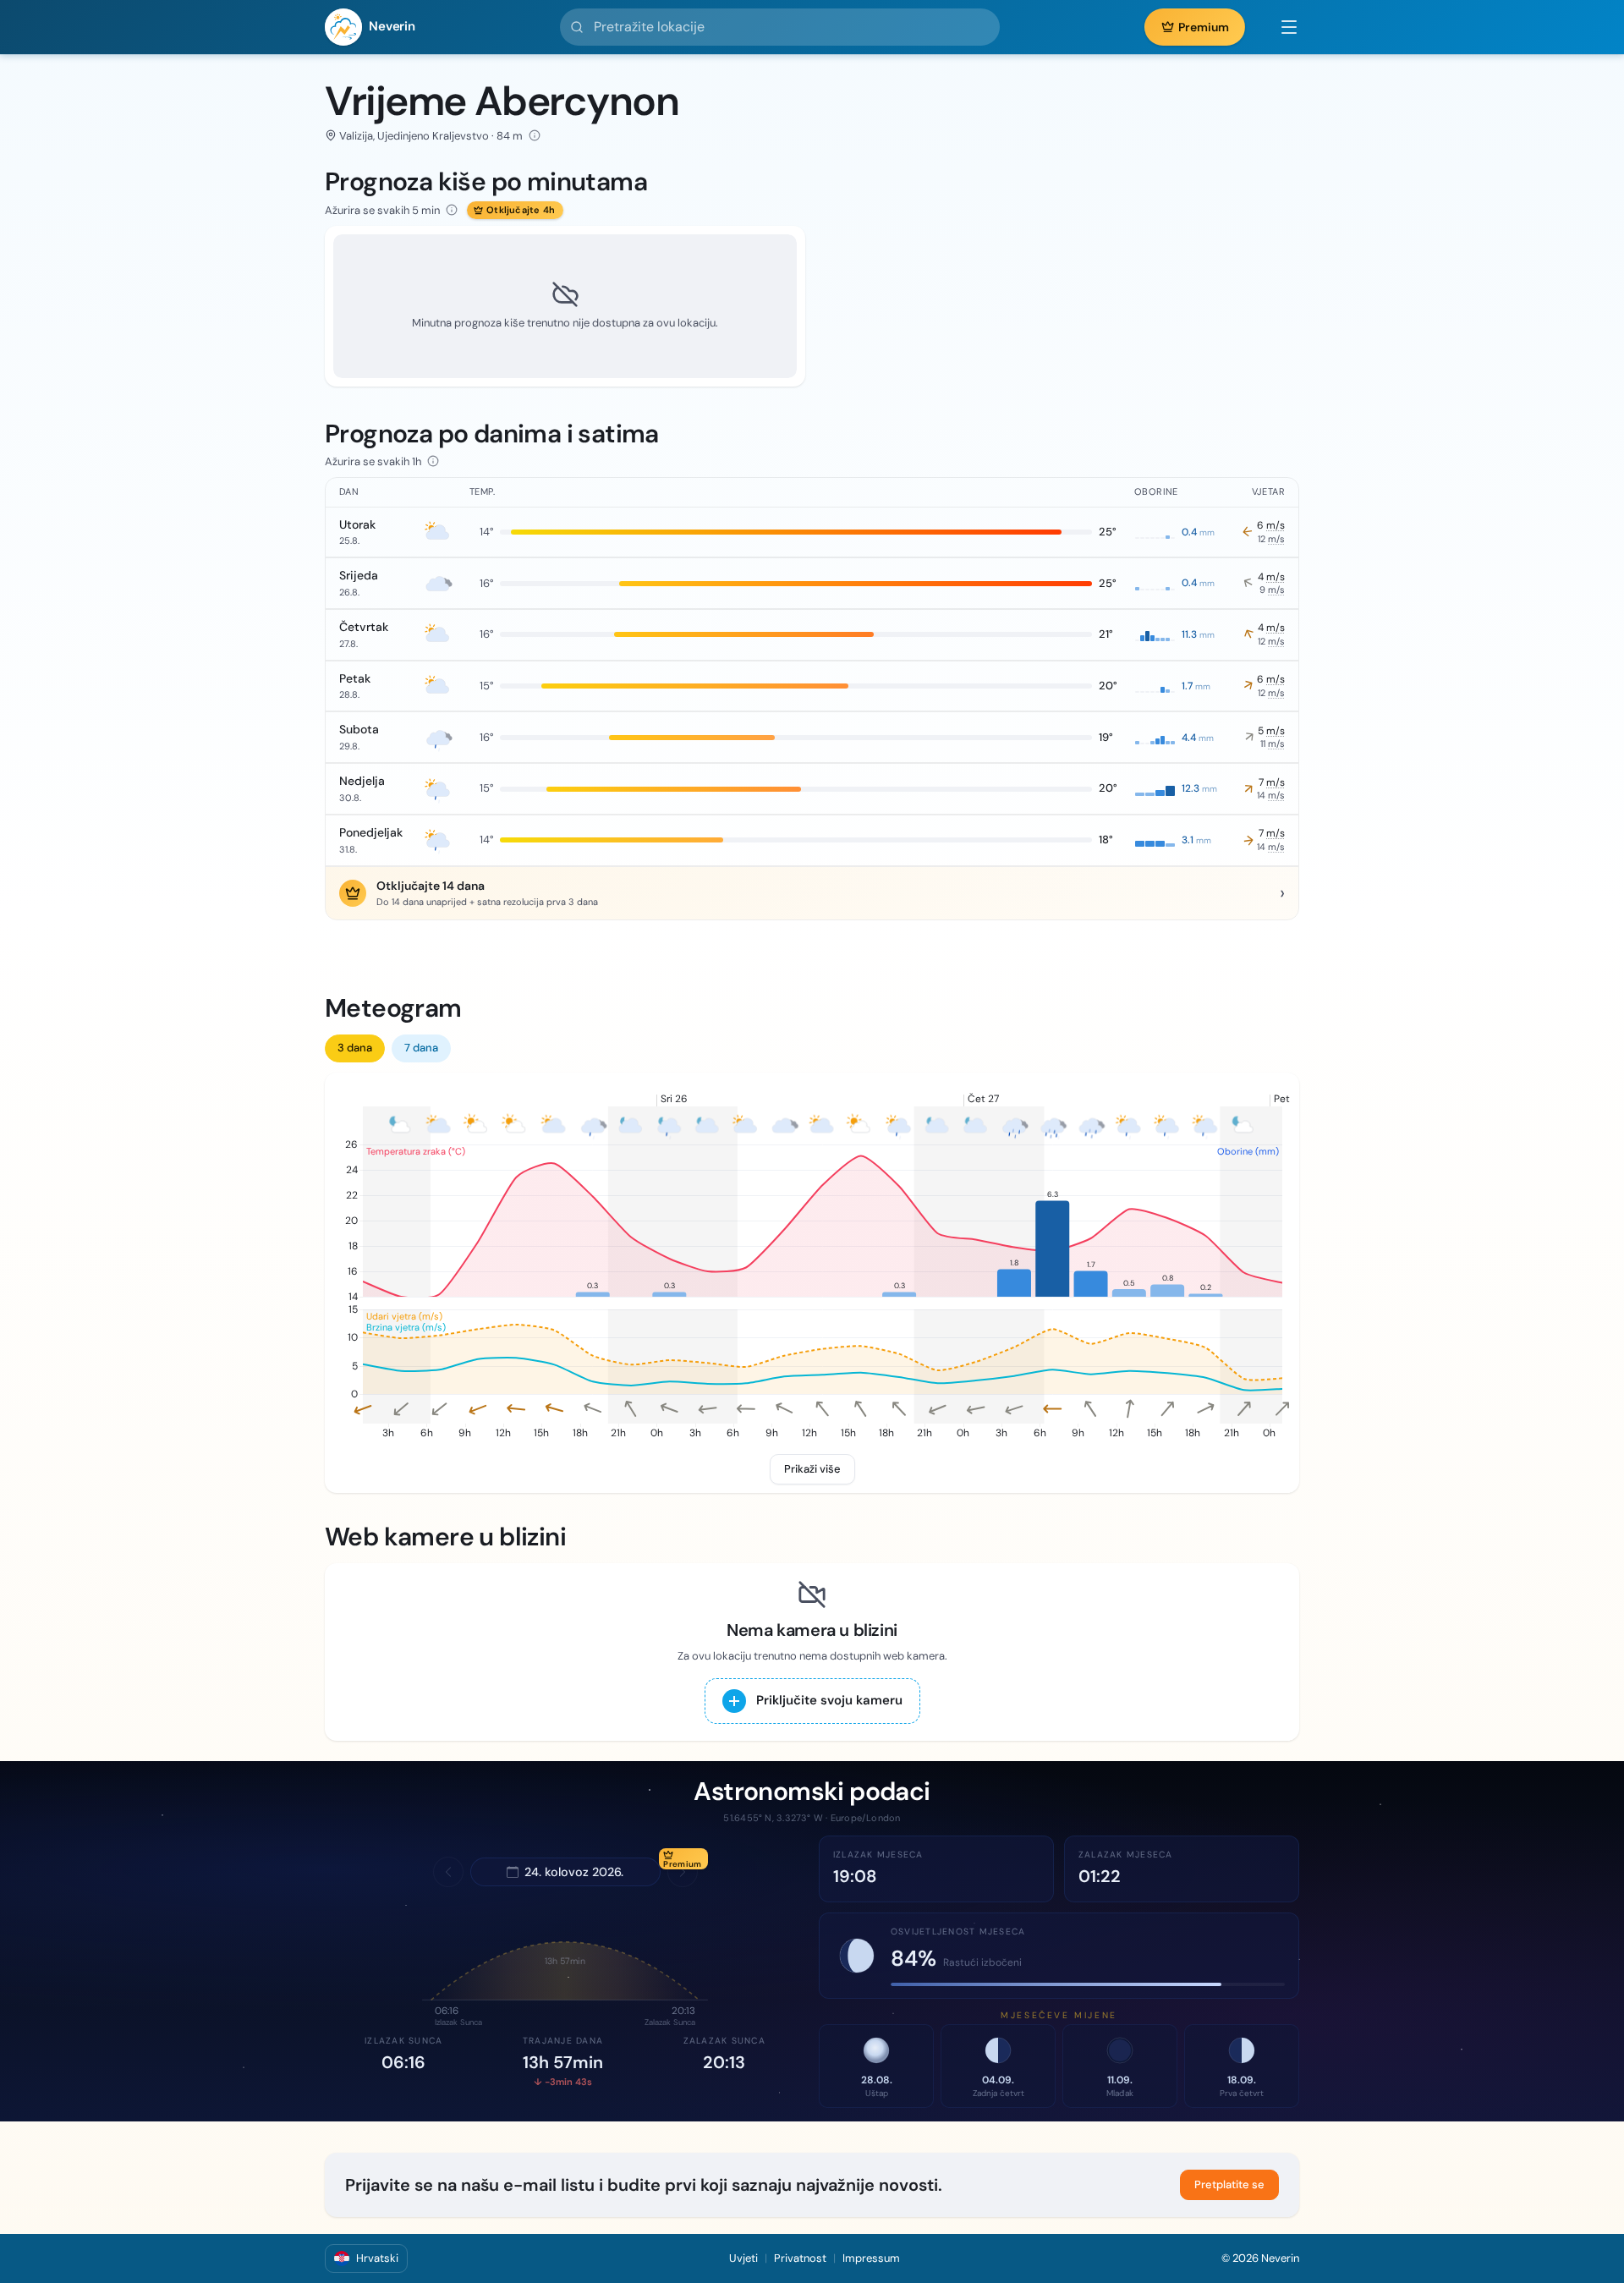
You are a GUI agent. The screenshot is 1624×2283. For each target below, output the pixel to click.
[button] (1281, 27)
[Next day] (683, 1872)
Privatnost (800, 2258)
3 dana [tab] (355, 1048)
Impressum (871, 2258)
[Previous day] (448, 1872)
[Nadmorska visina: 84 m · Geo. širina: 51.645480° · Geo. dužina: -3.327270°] (535, 135)
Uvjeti (743, 2258)
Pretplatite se (1229, 2184)
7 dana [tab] (421, 1048)
